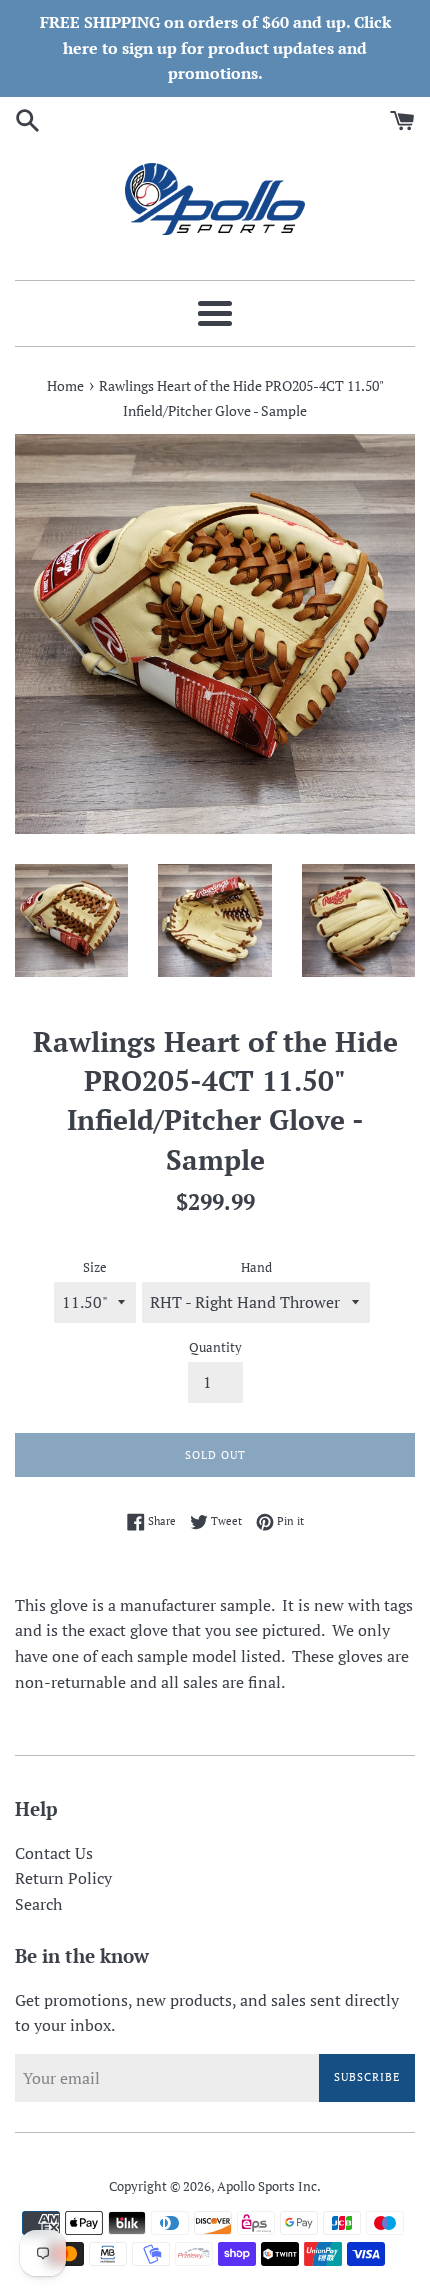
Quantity (215, 1347)
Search (38, 1904)
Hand (256, 1267)
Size (95, 1267)
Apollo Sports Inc (267, 2186)
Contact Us (54, 1853)
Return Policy (63, 1878)
